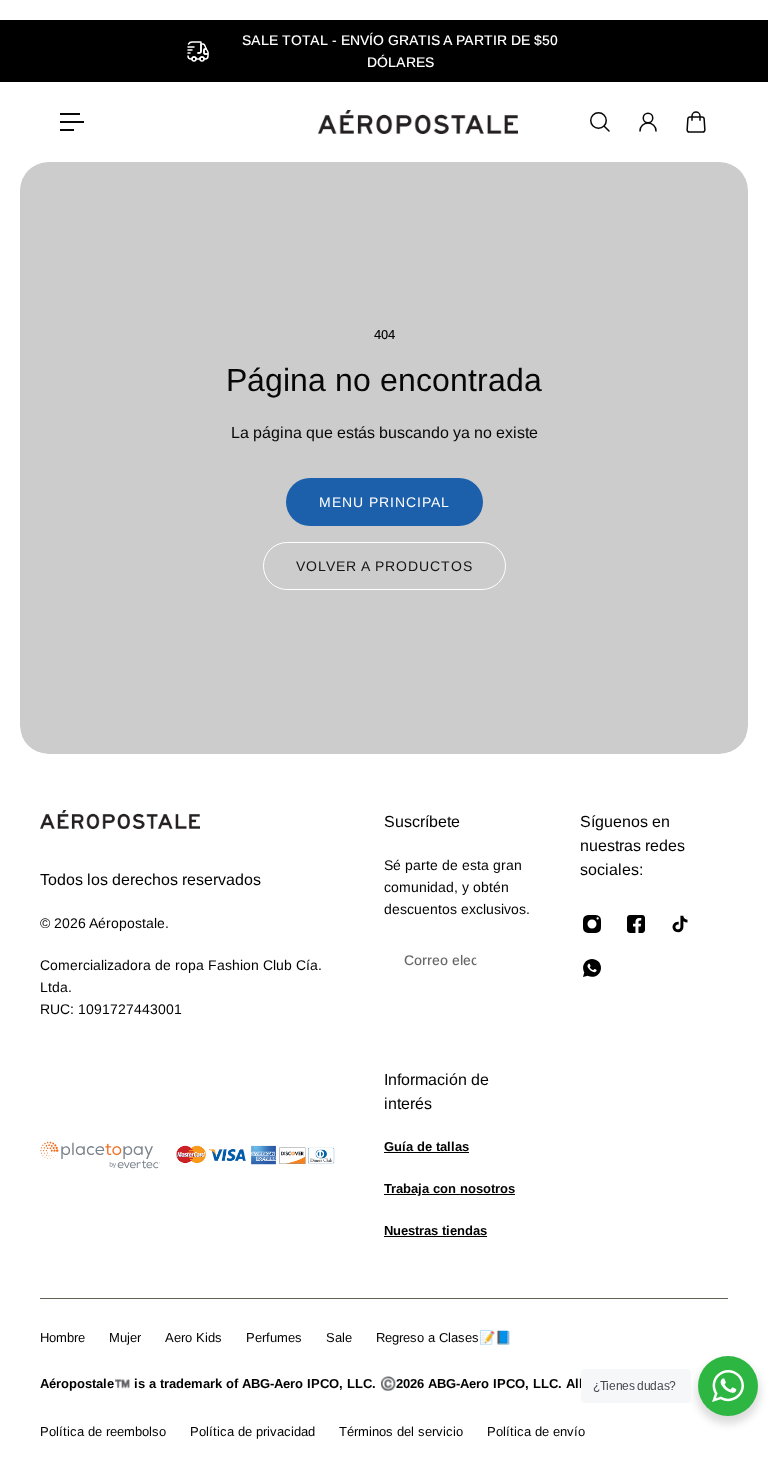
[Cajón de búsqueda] (600, 122)
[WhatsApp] (592, 968)
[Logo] (418, 122)
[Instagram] (592, 924)
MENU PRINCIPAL (384, 502)
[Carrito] (696, 122)
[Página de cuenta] (648, 122)
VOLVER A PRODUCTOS (384, 566)
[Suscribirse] (504, 960)
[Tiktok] (680, 924)
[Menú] (72, 122)
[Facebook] (636, 924)
